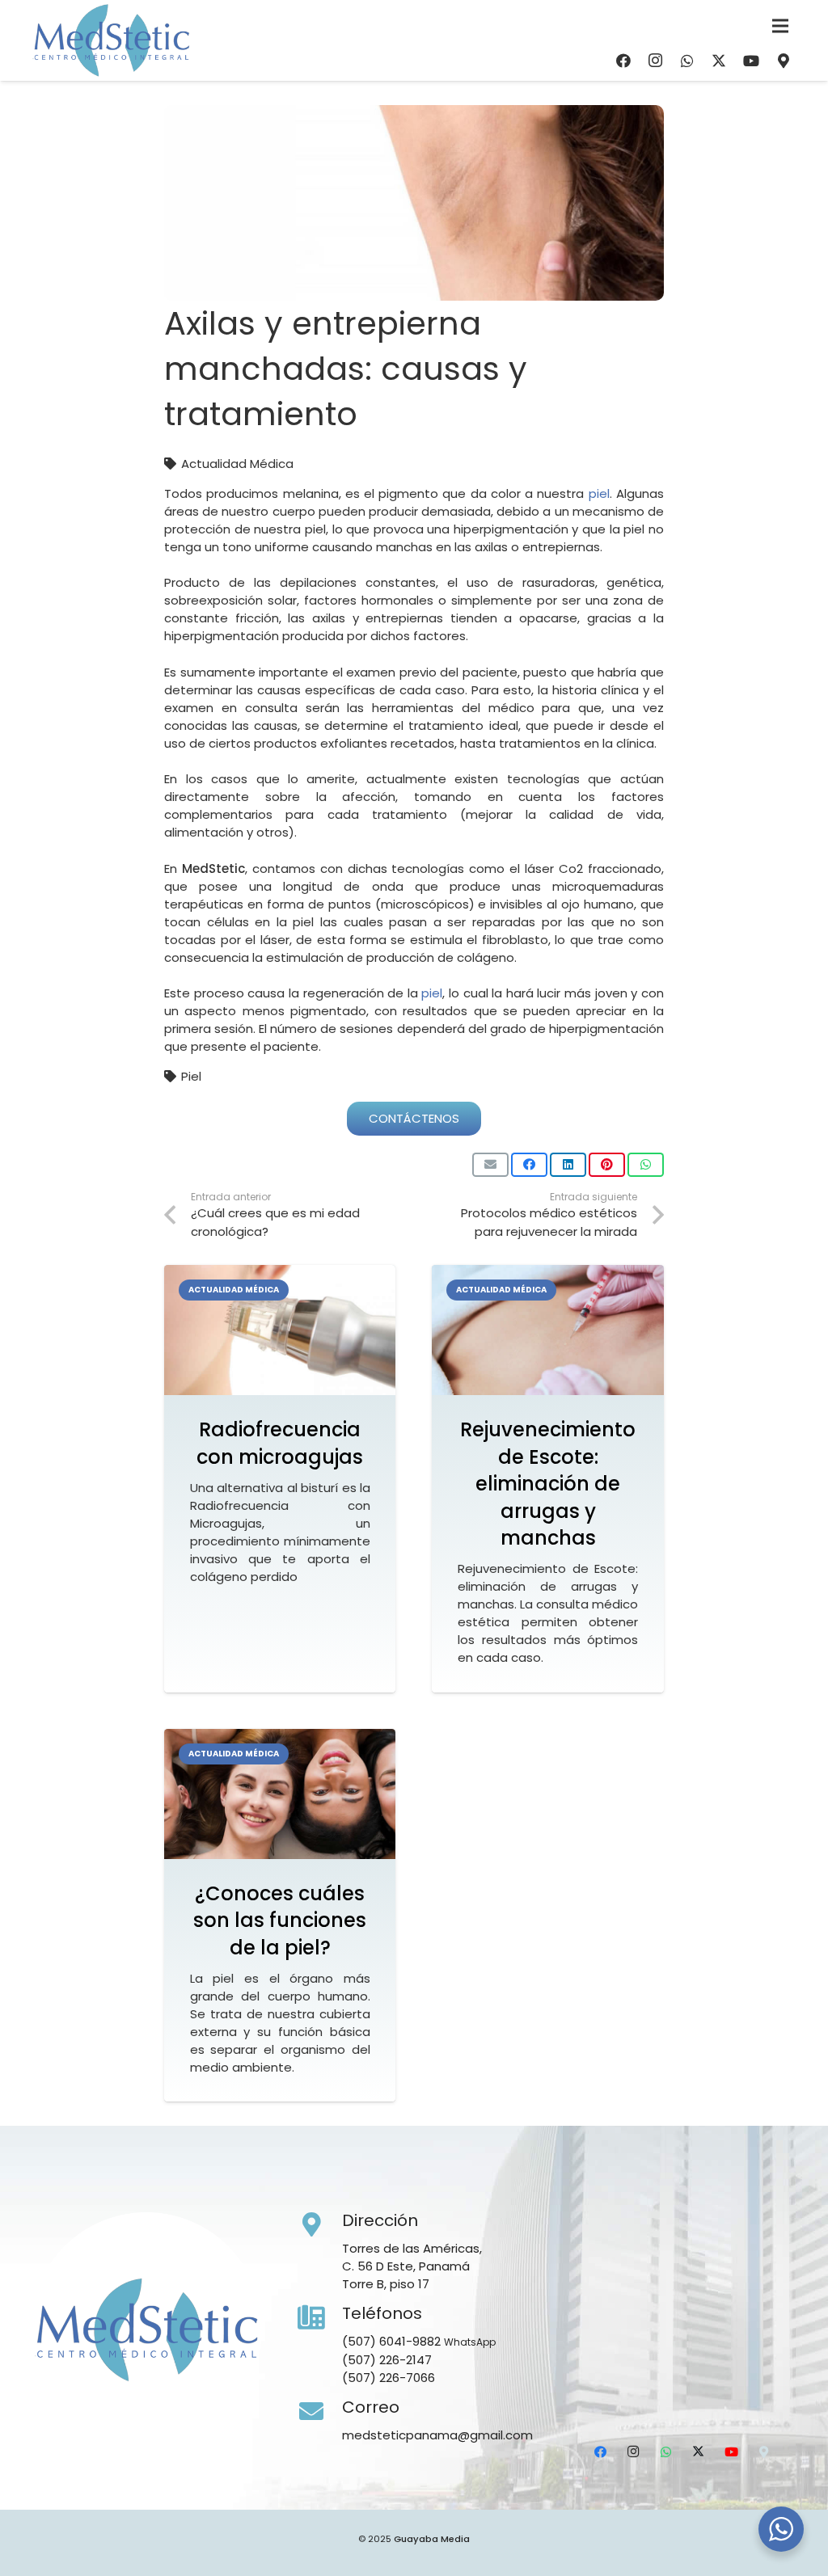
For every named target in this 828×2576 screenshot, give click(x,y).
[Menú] (780, 26)
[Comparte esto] (529, 1165)
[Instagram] (655, 61)
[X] (719, 61)
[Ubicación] (784, 61)
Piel (191, 1076)
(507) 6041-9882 (391, 2341)
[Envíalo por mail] (490, 1165)
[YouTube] (751, 61)
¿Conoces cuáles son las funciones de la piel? (280, 1920)
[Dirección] (320, 2225)
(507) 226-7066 (389, 2378)
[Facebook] (623, 61)
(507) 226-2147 (387, 2360)
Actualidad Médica (237, 464)
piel (599, 493)
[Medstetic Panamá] (112, 40)
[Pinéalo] (607, 1165)
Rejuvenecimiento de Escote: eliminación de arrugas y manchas (548, 1484)
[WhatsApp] (687, 61)
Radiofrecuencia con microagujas (280, 1443)
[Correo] (320, 2412)
